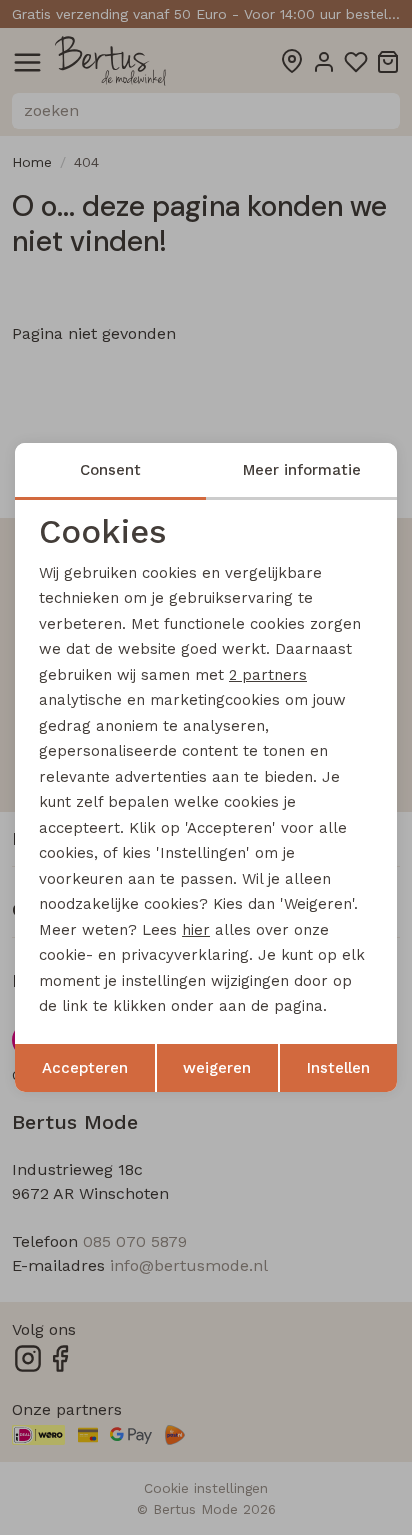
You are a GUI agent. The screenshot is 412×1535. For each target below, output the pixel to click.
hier (196, 930)
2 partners (268, 675)
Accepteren (85, 1068)
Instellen (338, 1068)
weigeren (217, 1068)
